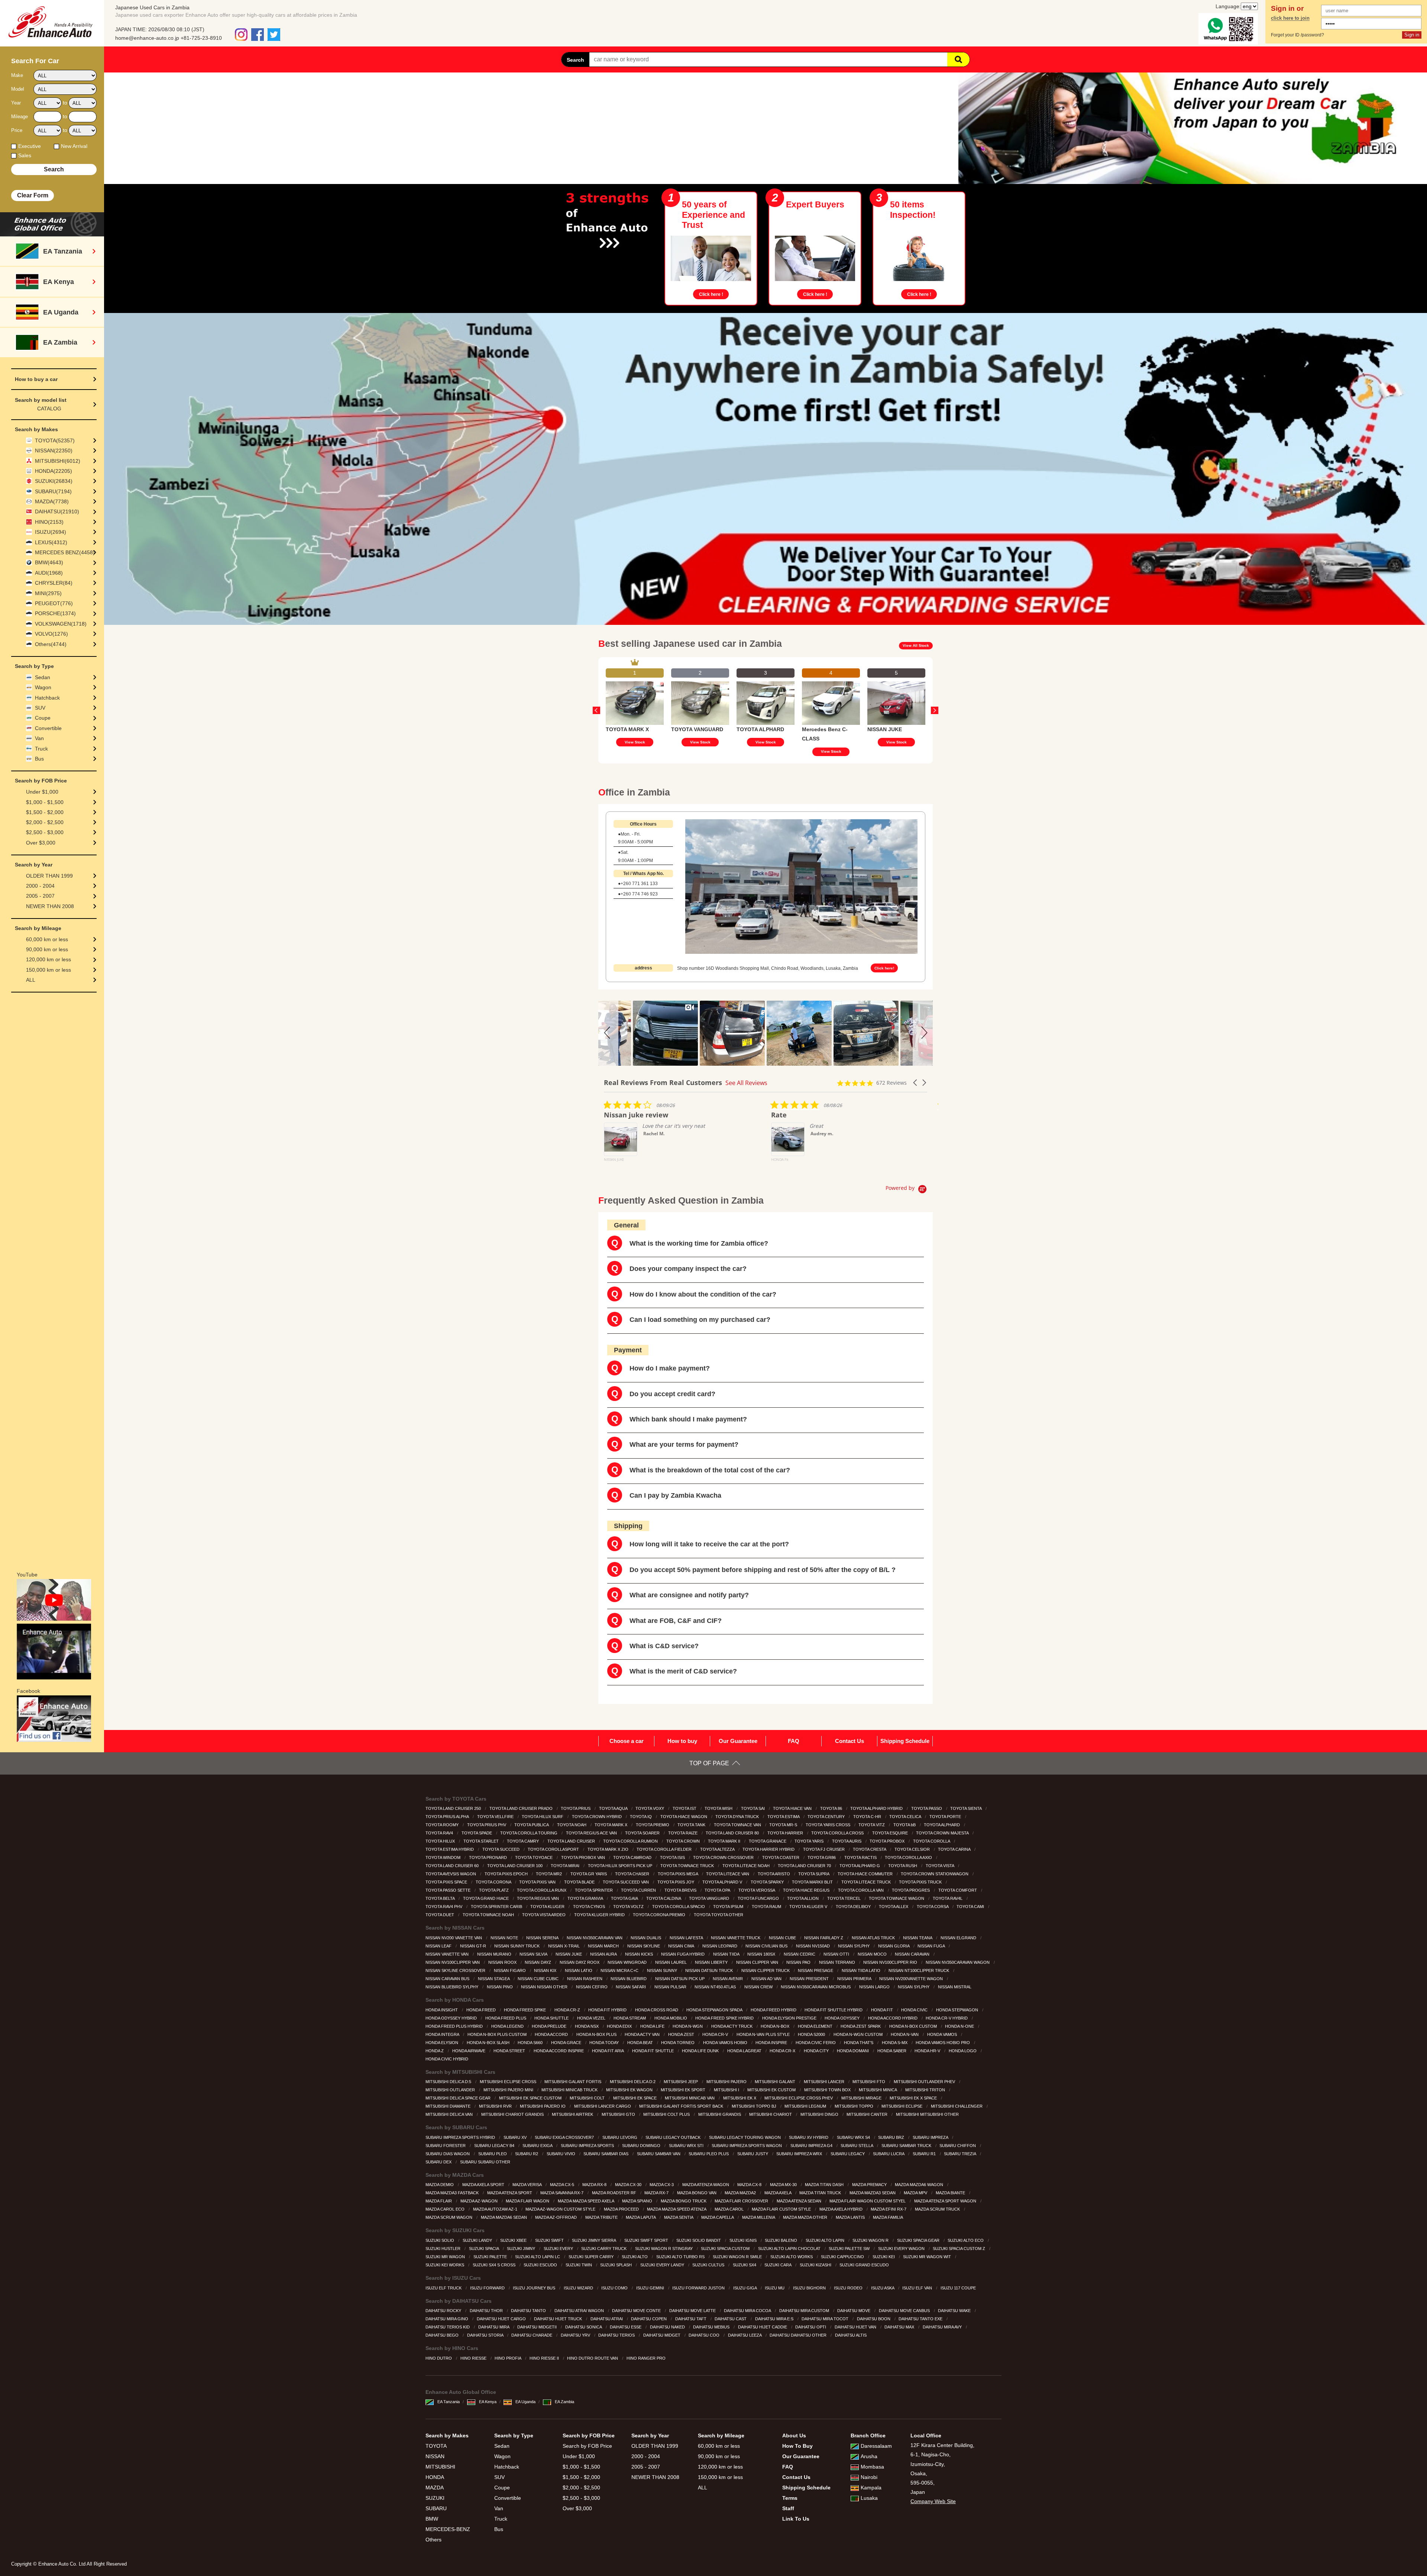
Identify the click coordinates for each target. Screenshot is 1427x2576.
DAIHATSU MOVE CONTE (637, 2311)
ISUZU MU (775, 2288)
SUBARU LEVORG (620, 2137)
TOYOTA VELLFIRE (496, 1817)
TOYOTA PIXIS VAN (538, 1882)
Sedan (43, 677)
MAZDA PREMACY (870, 2185)
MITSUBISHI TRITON (926, 2090)
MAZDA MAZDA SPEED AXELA (586, 2201)
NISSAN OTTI (837, 1954)
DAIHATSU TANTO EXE (921, 2319)
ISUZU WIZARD (579, 2288)
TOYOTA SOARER (643, 1833)
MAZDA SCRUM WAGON (449, 2217)
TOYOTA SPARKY (768, 1882)
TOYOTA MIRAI (566, 1866)
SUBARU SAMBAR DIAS (606, 2154)
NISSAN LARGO (875, 1987)
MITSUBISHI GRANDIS (720, 2114)
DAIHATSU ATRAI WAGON (580, 2311)
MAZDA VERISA (528, 2185)
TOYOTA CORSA (933, 1907)
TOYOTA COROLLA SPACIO (679, 1907)
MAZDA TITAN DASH (825, 2185)
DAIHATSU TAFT (691, 2319)
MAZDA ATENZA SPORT (510, 2193)
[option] (635, 706)
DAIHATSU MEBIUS (712, 2327)
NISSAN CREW (759, 1987)
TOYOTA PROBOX (888, 1841)
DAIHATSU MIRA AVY (943, 2327)
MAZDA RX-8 (595, 2185)
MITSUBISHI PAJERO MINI (509, 2090)
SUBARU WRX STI (687, 2146)
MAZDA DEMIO (440, 2185)
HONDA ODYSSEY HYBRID (452, 2018)
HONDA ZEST (682, 2034)
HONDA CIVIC (915, 2010)
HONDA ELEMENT (816, 2026)
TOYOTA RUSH (903, 1866)
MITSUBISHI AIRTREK (573, 2114)
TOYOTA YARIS (810, 1841)
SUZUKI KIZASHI (816, 2265)
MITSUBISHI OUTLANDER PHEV (925, 2082)
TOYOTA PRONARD (488, 1857)
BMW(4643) (49, 562)
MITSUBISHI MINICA (878, 2090)
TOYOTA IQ (641, 1817)
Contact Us (850, 1741)
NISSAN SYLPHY (854, 1946)
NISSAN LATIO (579, 1970)
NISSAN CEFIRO (592, 1987)
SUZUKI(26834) (54, 481)
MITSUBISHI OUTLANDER (451, 2090)
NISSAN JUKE (569, 1954)
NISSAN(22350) (54, 451)
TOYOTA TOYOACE (534, 1857)
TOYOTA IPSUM (729, 1907)
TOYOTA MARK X (611, 1825)
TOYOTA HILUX (441, 1841)
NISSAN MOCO (873, 1954)
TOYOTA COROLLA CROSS (838, 1833)
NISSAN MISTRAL (955, 1987)
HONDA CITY (817, 2051)
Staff (788, 2508)
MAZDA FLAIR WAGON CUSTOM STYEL (868, 2201)
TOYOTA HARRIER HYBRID (769, 1849)
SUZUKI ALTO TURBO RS (681, 2257)
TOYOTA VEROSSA (757, 1890)
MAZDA (435, 2488)
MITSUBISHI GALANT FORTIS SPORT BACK (682, 2106)
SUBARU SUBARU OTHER (486, 2162)
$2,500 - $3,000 (45, 832)
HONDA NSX (587, 2026)
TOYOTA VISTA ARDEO (544, 1915)
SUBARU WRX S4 (854, 2137)
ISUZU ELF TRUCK (444, 2288)
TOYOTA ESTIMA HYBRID (450, 1849)
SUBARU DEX (439, 2162)
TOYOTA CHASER (633, 1874)
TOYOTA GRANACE (768, 1841)
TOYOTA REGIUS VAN (538, 1898)
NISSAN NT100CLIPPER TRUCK (919, 1970)
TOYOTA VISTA (940, 1866)
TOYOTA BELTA (441, 1898)
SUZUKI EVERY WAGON (902, 2249)
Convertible (48, 728)
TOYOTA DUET (440, 1915)
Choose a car (627, 1741)
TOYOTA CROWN (684, 1841)
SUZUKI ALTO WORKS (792, 2257)
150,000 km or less (48, 970)
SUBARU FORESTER (446, 2146)
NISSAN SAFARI (631, 1987)
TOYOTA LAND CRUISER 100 (515, 1866)
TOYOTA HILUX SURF (543, 1817)
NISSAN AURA (604, 1954)
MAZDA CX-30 (629, 2185)
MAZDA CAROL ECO (446, 2209)
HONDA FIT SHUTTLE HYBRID (834, 2010)
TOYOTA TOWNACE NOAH (489, 1915)
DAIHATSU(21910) (57, 511)
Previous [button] (596, 710)
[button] (608, 1033)
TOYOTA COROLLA (932, 1841)
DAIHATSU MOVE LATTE (693, 2311)
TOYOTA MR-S (784, 1825)
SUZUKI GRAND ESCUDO (865, 2265)
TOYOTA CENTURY (827, 1817)
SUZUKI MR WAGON (446, 2257)
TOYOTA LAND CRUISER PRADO (522, 1808)
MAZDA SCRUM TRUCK (938, 2209)
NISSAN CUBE (783, 1938)
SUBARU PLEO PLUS (709, 2154)
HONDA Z (435, 2051)
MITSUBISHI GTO (619, 2114)
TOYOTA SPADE (477, 1833)
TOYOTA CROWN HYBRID (597, 1817)
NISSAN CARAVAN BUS (448, 1979)
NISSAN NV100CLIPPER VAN (453, 1962)
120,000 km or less (48, 959)
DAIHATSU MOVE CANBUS (905, 2311)
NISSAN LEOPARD (720, 1946)
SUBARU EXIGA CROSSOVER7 (565, 2137)
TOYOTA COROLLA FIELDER (665, 1849)
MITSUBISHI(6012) (58, 461)
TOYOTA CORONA (494, 1882)
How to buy (682, 1741)
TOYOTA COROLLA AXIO (909, 1857)
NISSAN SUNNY (663, 1970)
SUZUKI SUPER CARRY (592, 2257)
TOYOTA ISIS (673, 1857)
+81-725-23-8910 (201, 38)
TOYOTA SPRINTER (594, 1890)
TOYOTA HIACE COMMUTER (866, 1874)
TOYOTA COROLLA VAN (861, 1890)
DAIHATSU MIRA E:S (775, 2319)
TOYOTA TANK (692, 1825)
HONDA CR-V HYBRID (947, 2018)
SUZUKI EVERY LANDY (663, 2265)
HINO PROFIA (508, 2358)
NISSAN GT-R (474, 1946)
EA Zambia (564, 2402)
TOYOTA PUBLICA (532, 1825)
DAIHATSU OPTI (811, 2327)
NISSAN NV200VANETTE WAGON (912, 1979)
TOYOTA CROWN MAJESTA (943, 1833)
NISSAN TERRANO (838, 1962)
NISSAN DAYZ (538, 1962)
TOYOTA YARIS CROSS (829, 1825)
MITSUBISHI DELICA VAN (450, 2114)
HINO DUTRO (439, 2358)
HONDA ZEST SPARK (861, 2026)
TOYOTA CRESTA (870, 1849)
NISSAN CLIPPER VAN (758, 1962)
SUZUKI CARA (778, 2265)
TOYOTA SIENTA (966, 1808)
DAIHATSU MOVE (854, 2311)
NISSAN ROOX (503, 1962)
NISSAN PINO (500, 1987)
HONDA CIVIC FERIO (816, 2043)
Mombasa (872, 2467)
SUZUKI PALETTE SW (850, 2249)
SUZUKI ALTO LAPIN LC (538, 2257)
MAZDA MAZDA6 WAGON (920, 2185)
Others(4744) (51, 644)
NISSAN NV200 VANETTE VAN (454, 1938)
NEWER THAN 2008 (50, 906)
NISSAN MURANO (495, 1954)
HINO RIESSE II (545, 2358)
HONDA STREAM (630, 2018)
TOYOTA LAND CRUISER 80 (733, 1833)
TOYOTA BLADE (580, 1882)
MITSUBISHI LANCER (825, 2082)
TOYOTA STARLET (482, 1841)
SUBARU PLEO (493, 2154)
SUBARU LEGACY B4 (495, 2146)
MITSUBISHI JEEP (681, 2082)
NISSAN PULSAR (671, 1987)
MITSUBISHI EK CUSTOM (772, 2090)
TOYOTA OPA (718, 1890)
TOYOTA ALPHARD (942, 1825)
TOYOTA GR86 (822, 1857)
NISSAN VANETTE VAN (448, 1954)
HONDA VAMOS (943, 2034)
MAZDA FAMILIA (888, 2217)
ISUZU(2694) (51, 532)
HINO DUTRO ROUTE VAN (593, 2358)
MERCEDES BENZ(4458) (65, 552)
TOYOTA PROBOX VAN (584, 1857)
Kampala (871, 2488)
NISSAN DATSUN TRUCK (710, 1970)
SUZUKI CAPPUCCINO (843, 2257)
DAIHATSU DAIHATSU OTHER (799, 2335)
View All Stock (916, 645)
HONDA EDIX (620, 2026)
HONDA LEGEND (508, 2026)
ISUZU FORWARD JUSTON (699, 2288)
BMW (432, 2519)
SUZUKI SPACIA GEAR (919, 2240)
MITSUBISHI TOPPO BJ (755, 2106)
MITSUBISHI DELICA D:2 (633, 2082)
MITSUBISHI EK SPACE (635, 2098)
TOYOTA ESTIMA (784, 1817)
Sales (25, 155)
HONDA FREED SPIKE (525, 2010)
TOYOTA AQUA (614, 1808)
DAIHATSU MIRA (494, 2327)
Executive (30, 146)
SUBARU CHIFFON (958, 2146)
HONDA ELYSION (442, 2043)
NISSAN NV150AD (813, 1946)
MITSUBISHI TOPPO (855, 2106)
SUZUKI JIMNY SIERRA (594, 2240)
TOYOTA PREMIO (653, 1825)
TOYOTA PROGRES (911, 1890)
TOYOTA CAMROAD (633, 1857)
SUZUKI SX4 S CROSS (495, 2265)
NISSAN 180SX (762, 1954)
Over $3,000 (41, 843)
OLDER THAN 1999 (49, 876)
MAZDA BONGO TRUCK (684, 2201)
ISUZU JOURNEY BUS (535, 2288)
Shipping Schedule (905, 1741)
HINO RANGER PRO (647, 2358)
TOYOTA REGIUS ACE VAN (592, 1833)
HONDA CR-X (783, 2051)
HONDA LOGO (963, 2051)
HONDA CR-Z (568, 2010)
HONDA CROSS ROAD (657, 2010)
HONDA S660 (531, 2043)
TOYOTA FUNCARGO (759, 1898)
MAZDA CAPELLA (718, 2217)
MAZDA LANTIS (851, 2217)
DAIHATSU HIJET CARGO (502, 2319)
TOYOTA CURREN (639, 1890)
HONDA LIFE (653, 2026)
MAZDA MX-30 (784, 2185)
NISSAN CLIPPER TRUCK (766, 1970)
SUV (40, 708)
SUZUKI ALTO (635, 2257)
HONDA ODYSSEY (843, 2018)
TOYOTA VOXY (650, 1808)
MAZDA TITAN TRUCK (821, 2193)
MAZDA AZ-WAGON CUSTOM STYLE (561, 2209)
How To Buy (797, 2446)
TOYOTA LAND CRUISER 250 (454, 1808)
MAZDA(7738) (52, 501)
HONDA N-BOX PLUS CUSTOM (498, 2034)
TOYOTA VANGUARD (710, 1898)
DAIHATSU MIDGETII (538, 2327)
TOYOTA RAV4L (948, 1898)
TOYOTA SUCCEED (501, 1849)
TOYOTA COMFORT (958, 1890)
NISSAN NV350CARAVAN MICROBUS (816, 1987)
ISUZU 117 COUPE (959, 2288)
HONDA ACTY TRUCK (732, 2026)
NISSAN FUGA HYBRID (683, 1954)
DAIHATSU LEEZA (745, 2335)
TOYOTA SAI (753, 1808)
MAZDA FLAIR (439, 2201)
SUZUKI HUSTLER (444, 2249)
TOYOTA (436, 2446)
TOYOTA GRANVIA (586, 1898)
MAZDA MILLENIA (759, 2217)
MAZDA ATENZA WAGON (706, 2185)
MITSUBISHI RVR (496, 2106)
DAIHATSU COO (705, 2335)
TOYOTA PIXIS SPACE (447, 1882)
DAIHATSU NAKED (668, 2327)
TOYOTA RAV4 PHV (444, 1907)
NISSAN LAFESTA (687, 1938)
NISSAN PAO (799, 1962)
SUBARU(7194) (53, 491)
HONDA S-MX (895, 2043)
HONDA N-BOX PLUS (597, 2034)
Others (433, 2540)
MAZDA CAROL (730, 2209)
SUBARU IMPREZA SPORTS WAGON (747, 2146)
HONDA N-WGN (688, 2026)
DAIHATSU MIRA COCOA (748, 2311)
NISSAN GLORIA (894, 1946)
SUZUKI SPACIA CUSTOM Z (960, 2249)
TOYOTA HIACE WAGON (684, 1817)
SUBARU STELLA (857, 2146)
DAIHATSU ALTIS (851, 2335)
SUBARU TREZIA (960, 2154)
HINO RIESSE (474, 2358)
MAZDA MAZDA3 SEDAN (873, 2193)
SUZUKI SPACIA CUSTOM (726, 2249)
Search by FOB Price (587, 2446)
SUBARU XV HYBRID (809, 2137)
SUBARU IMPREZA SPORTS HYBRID (461, 2137)
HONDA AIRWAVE (469, 2051)
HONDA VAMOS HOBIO (726, 2043)
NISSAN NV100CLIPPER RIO (891, 1962)
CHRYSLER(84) (54, 583)
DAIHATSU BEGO (443, 2335)
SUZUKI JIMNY (522, 2249)
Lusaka (869, 2498)
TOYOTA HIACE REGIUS (807, 1890)
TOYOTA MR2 (549, 1874)
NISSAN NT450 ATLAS (716, 1987)
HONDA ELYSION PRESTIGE (790, 2018)
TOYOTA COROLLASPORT (554, 1849)
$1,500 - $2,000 (45, 812)
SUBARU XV (516, 2137)
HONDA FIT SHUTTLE (653, 2051)
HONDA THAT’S (859, 2043)
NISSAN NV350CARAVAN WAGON (958, 1962)
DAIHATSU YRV (576, 2335)
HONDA (435, 2477)
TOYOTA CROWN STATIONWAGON (935, 1874)
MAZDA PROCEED (622, 2209)
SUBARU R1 (925, 2154)
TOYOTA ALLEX (894, 1907)
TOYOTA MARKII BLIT (813, 1882)
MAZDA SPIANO (638, 2201)
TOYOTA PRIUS (576, 1808)
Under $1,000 (42, 792)
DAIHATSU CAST (731, 2319)
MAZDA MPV (916, 2193)
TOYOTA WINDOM (444, 1857)
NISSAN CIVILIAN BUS (767, 1946)
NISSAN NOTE (505, 1938)
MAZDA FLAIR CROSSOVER (742, 2201)
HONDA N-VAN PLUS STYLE (764, 2034)
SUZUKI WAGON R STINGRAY (664, 2249)
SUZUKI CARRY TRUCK (604, 2249)
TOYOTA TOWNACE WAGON (897, 1898)
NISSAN (435, 2456)
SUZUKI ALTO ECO (966, 2240)
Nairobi (869, 2477)
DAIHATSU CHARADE (532, 2335)
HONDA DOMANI (853, 2051)
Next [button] (935, 710)
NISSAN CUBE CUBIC (539, 1979)
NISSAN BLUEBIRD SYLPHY (452, 1987)
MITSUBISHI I (727, 2090)
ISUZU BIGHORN (810, 2288)
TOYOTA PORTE (946, 1817)
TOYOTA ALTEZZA (718, 1849)
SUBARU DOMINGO (642, 2146)
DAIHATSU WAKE (955, 2311)
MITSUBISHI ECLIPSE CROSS (509, 2082)
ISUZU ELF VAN (918, 2288)
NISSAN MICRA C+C (620, 1970)
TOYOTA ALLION (803, 1898)
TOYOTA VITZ (872, 1825)
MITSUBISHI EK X (740, 2098)
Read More (823, 1173)
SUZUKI (435, 2498)
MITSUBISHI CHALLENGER (957, 2106)
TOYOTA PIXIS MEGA (678, 1874)
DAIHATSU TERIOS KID (448, 2327)
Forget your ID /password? (1297, 35)
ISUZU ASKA (883, 2288)
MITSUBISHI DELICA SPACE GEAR (459, 2098)
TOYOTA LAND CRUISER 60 (453, 1866)
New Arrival (74, 146)
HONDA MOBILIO (671, 2018)
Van (39, 738)
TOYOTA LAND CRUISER (572, 1841)
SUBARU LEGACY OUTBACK (674, 2137)
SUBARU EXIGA (538, 2146)
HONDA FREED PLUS (506, 2018)
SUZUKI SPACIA (484, 2249)
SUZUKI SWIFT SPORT (647, 2240)
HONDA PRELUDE (550, 2026)
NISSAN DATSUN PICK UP (680, 1979)
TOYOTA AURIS (847, 1841)
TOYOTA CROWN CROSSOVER (724, 1857)
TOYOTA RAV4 (440, 1833)
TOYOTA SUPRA (814, 1874)
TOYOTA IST (685, 1808)
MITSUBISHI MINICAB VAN (690, 2098)
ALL (31, 980)
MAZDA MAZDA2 (741, 2193)
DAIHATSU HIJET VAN (856, 2327)
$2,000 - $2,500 (45, 822)
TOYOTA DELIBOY (854, 1907)
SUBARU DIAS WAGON (448, 2154)
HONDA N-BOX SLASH (489, 2043)
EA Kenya (488, 2402)
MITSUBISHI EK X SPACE (914, 2098)
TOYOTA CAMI (971, 1907)
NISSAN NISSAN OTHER (545, 1987)
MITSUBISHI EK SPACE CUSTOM (531, 2098)
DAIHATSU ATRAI (607, 2319)
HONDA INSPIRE (772, 2043)
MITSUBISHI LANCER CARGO (603, 2106)
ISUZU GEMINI (651, 2288)
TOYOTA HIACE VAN (793, 1808)
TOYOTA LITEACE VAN (728, 1874)
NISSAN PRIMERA (855, 1979)
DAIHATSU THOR (487, 2311)
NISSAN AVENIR (728, 1979)
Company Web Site (933, 2501)
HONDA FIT (883, 2010)
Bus (39, 759)
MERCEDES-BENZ (448, 2529)
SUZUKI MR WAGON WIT (928, 2257)
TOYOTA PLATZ (494, 1890)
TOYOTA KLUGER (548, 1907)
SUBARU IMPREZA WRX (800, 2154)
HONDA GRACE (567, 2043)
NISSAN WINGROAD (628, 1962)
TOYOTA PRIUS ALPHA (448, 1817)
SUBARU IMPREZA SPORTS (588, 2146)
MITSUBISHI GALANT (776, 2082)
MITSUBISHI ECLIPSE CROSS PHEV (799, 2098)
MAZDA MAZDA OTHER (806, 2217)
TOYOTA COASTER (781, 1857)
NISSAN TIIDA (727, 1954)
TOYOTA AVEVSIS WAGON (451, 1874)
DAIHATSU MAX (900, 2327)
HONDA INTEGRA (443, 2034)
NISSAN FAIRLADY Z (824, 1938)
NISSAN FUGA (932, 1946)
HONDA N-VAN (905, 2034)
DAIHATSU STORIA (486, 2335)
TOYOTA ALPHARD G (860, 1866)
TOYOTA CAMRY (523, 1841)
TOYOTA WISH (719, 1808)
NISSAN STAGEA (494, 1979)
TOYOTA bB (905, 1825)
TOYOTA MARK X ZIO (609, 1849)
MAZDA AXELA (778, 2193)
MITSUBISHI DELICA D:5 (449, 2082)
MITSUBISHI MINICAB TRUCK (570, 2090)
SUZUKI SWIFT (550, 2240)
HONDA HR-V (928, 2051)
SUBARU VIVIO (562, 2154)
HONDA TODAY (605, 2043)
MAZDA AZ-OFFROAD (556, 2217)
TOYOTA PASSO (927, 1808)
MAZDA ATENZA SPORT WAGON (946, 2201)
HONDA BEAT (641, 2043)
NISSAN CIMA (682, 1946)
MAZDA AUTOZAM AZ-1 (496, 2209)
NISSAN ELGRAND (959, 1938)
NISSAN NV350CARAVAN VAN (595, 1938)
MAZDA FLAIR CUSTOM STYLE (782, 2209)
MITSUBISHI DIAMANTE (449, 2106)
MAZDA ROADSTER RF (615, 2193)
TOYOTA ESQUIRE (891, 1833)
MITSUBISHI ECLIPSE (902, 2106)
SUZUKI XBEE (514, 2240)
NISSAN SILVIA (534, 1954)
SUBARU (436, 2508)
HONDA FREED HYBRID (774, 2010)
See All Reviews (746, 1083)
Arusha (869, 2456)
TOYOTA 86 (832, 1808)
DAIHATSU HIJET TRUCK (559, 2319)
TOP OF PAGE (709, 1763)
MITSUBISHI (440, 2467)
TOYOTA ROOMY (443, 1825)
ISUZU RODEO (849, 2288)
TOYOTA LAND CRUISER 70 (805, 1866)
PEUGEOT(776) (54, 603)
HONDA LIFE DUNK (701, 2051)
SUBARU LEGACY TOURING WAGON (745, 2137)
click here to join (1290, 18)
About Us (794, 2435)
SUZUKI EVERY (559, 2249)
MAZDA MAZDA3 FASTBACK (453, 2193)
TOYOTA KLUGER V (809, 1907)
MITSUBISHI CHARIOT (771, 2114)
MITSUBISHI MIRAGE (862, 2098)
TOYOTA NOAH (572, 1825)
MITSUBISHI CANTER (868, 2114)
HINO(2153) (49, 522)
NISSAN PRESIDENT (810, 1979)
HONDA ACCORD (552, 2034)
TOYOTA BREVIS (681, 1890)
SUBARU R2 (527, 2154)
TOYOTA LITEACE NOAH (747, 1866)
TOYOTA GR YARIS (589, 1874)
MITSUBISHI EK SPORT (684, 2090)
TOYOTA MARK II (725, 1841)
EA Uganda (525, 2402)
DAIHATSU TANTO (529, 2311)
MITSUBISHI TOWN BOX (828, 2090)
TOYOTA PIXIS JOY (676, 1882)
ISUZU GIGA (745, 2288)
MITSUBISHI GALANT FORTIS (573, 2082)
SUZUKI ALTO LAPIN (826, 2240)
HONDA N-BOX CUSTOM (914, 2026)
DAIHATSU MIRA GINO (447, 2319)
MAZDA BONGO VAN (697, 2193)
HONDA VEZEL (592, 2018)
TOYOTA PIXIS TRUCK (921, 1882)
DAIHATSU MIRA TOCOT (826, 2319)
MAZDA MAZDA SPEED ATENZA (677, 2209)
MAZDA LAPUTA (641, 2217)
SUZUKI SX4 (745, 2265)
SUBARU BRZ (892, 2137)
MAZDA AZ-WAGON (480, 2201)
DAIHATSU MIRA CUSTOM (805, 2311)
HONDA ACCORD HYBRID (893, 2018)
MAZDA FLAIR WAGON (528, 2201)
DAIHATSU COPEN (649, 2319)
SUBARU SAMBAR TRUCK (907, 2146)
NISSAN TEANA (918, 1938)
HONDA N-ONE (960, 2026)
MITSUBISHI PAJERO (727, 2082)
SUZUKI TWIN (579, 2265)
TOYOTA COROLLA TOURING (529, 1833)
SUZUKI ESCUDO (541, 2265)
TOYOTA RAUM (767, 1907)
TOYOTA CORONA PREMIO (660, 1915)
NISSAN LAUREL (672, 1962)
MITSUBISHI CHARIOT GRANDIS (513, 2114)
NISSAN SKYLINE (644, 1946)
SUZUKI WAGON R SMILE (738, 2257)
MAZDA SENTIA (679, 2217)
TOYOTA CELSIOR (913, 1849)
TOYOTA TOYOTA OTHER (719, 1915)
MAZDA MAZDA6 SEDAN (504, 2217)
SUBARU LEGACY (848, 2154)
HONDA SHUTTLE (552, 2018)
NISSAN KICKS (640, 1954)
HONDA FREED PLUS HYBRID (455, 2026)
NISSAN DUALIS (646, 1938)
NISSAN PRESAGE (816, 1970)
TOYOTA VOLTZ (629, 1907)
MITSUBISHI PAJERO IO (543, 2106)
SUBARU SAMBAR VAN (659, 2154)
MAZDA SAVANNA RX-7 (562, 2193)
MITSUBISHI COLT (588, 2098)
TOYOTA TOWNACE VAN (738, 1825)
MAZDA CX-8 (750, 2185)
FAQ (794, 1741)
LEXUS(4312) (51, 542)
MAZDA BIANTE (951, 2193)
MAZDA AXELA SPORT (484, 2185)
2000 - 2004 (40, 886)
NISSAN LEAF (439, 1946)
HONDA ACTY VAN (643, 2034)
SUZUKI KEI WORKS (445, 2265)
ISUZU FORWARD (488, 2288)
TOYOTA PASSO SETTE (449, 1890)
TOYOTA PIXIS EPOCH (507, 1874)
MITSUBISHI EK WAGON (630, 2090)
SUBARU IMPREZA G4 (812, 2146)
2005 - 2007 (40, 896)
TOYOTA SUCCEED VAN (626, 1882)
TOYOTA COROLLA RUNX (542, 1890)
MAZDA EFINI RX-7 (889, 2209)
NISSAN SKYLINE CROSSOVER (456, 1970)
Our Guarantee (738, 1741)
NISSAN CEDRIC (800, 1954)
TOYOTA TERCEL (844, 1898)
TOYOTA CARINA (955, 1849)
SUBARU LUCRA (889, 2154)
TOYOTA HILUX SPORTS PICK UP (621, 1866)
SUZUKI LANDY (478, 2240)
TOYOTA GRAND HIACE (486, 1898)
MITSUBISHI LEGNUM (806, 2106)
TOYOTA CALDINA (664, 1898)
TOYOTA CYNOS (590, 1907)
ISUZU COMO (615, 2288)
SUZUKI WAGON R (871, 2240)
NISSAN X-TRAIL (564, 1946)
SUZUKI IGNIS (744, 2240)
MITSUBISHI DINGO (820, 2114)
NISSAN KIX (546, 1970)
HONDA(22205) (54, 471)
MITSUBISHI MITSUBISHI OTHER (928, 2114)
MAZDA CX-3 (662, 2185)
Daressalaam (876, 2446)
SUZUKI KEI (884, 2257)
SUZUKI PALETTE (491, 2257)
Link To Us (796, 2519)
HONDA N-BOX (776, 2026)
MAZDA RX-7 (657, 2193)
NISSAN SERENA (543, 1938)
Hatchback (47, 698)
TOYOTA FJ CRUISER (824, 1849)
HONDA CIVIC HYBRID (447, 2059)
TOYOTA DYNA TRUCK (738, 1817)
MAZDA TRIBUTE (602, 2217)
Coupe (43, 718)
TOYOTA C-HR (868, 1817)
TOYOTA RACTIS (861, 1857)
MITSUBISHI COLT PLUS (667, 2114)
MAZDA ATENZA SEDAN (800, 2201)
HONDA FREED (482, 2010)
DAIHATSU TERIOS (617, 2335)
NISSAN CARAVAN (913, 1954)
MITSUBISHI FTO (869, 2082)
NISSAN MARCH (604, 1946)
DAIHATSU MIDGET (662, 2335)
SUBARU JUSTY (753, 2154)
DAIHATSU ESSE (626, 2327)
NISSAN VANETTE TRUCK (736, 1938)
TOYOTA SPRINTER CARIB (497, 1907)
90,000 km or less (47, 949)
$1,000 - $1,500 (45, 802)
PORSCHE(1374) (55, 613)
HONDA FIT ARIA (608, 2051)
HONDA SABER (892, 2051)
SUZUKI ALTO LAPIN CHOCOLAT (790, 2249)
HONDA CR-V (716, 2034)
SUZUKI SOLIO (440, 2240)
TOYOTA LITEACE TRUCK (867, 1882)
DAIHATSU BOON (874, 2319)
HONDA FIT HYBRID (608, 2010)
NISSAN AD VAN (767, 1979)
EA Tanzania (449, 2402)
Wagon (43, 687)
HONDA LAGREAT (745, 2051)
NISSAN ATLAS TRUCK (874, 1938)
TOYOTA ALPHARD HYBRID (877, 1808)
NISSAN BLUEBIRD (629, 1979)
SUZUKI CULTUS (709, 2265)
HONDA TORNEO (678, 2043)
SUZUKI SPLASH (617, 2265)
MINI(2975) (48, 593)
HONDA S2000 (812, 2034)
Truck (41, 749)
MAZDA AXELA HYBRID (842, 2209)
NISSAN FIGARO (510, 1970)
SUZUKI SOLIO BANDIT (699, 2240)
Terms (790, 2498)
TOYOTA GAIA (625, 1898)
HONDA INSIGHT (442, 2010)
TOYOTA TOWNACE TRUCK (688, 1866)
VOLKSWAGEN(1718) (61, 624)
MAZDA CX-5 (563, 2185)
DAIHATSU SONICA (584, 2327)
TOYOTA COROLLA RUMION (631, 1841)
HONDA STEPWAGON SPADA (715, 2010)
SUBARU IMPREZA (931, 2137)
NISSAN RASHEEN (585, 1979)
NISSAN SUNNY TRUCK (517, 1946)
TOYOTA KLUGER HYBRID (600, 1915)
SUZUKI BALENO (782, 2240)
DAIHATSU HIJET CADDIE (763, 2327)
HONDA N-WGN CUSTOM (859, 2034)
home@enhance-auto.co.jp (147, 38)
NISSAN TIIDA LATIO (862, 1970)
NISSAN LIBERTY (712, 1962)
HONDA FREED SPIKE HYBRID (725, 2018)
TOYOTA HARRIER (786, 1833)
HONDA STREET (510, 2051)
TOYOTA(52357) (55, 440)
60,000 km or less (47, 939)
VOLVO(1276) (51, 634)
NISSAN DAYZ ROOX (580, 1962)
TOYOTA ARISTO (774, 1874)
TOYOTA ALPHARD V (723, 1882)
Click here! (884, 968)
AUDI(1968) (49, 573)
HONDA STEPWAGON (958, 2010)
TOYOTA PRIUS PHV (487, 1825)
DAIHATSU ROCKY (444, 2311)
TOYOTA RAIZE (683, 1833)
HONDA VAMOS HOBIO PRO (943, 2043)
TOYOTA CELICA (906, 1817)
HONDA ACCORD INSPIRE (559, 2051)
